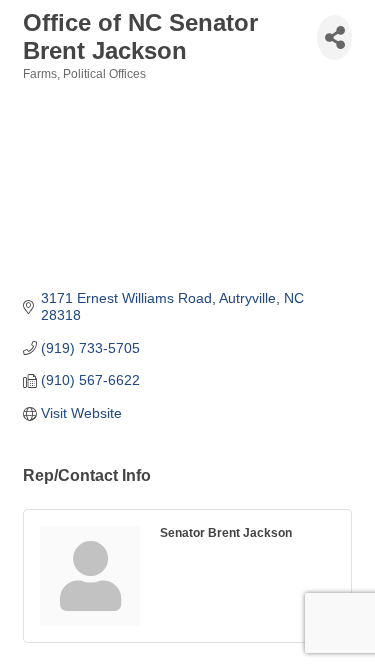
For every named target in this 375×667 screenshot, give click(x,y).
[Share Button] (334, 37)
